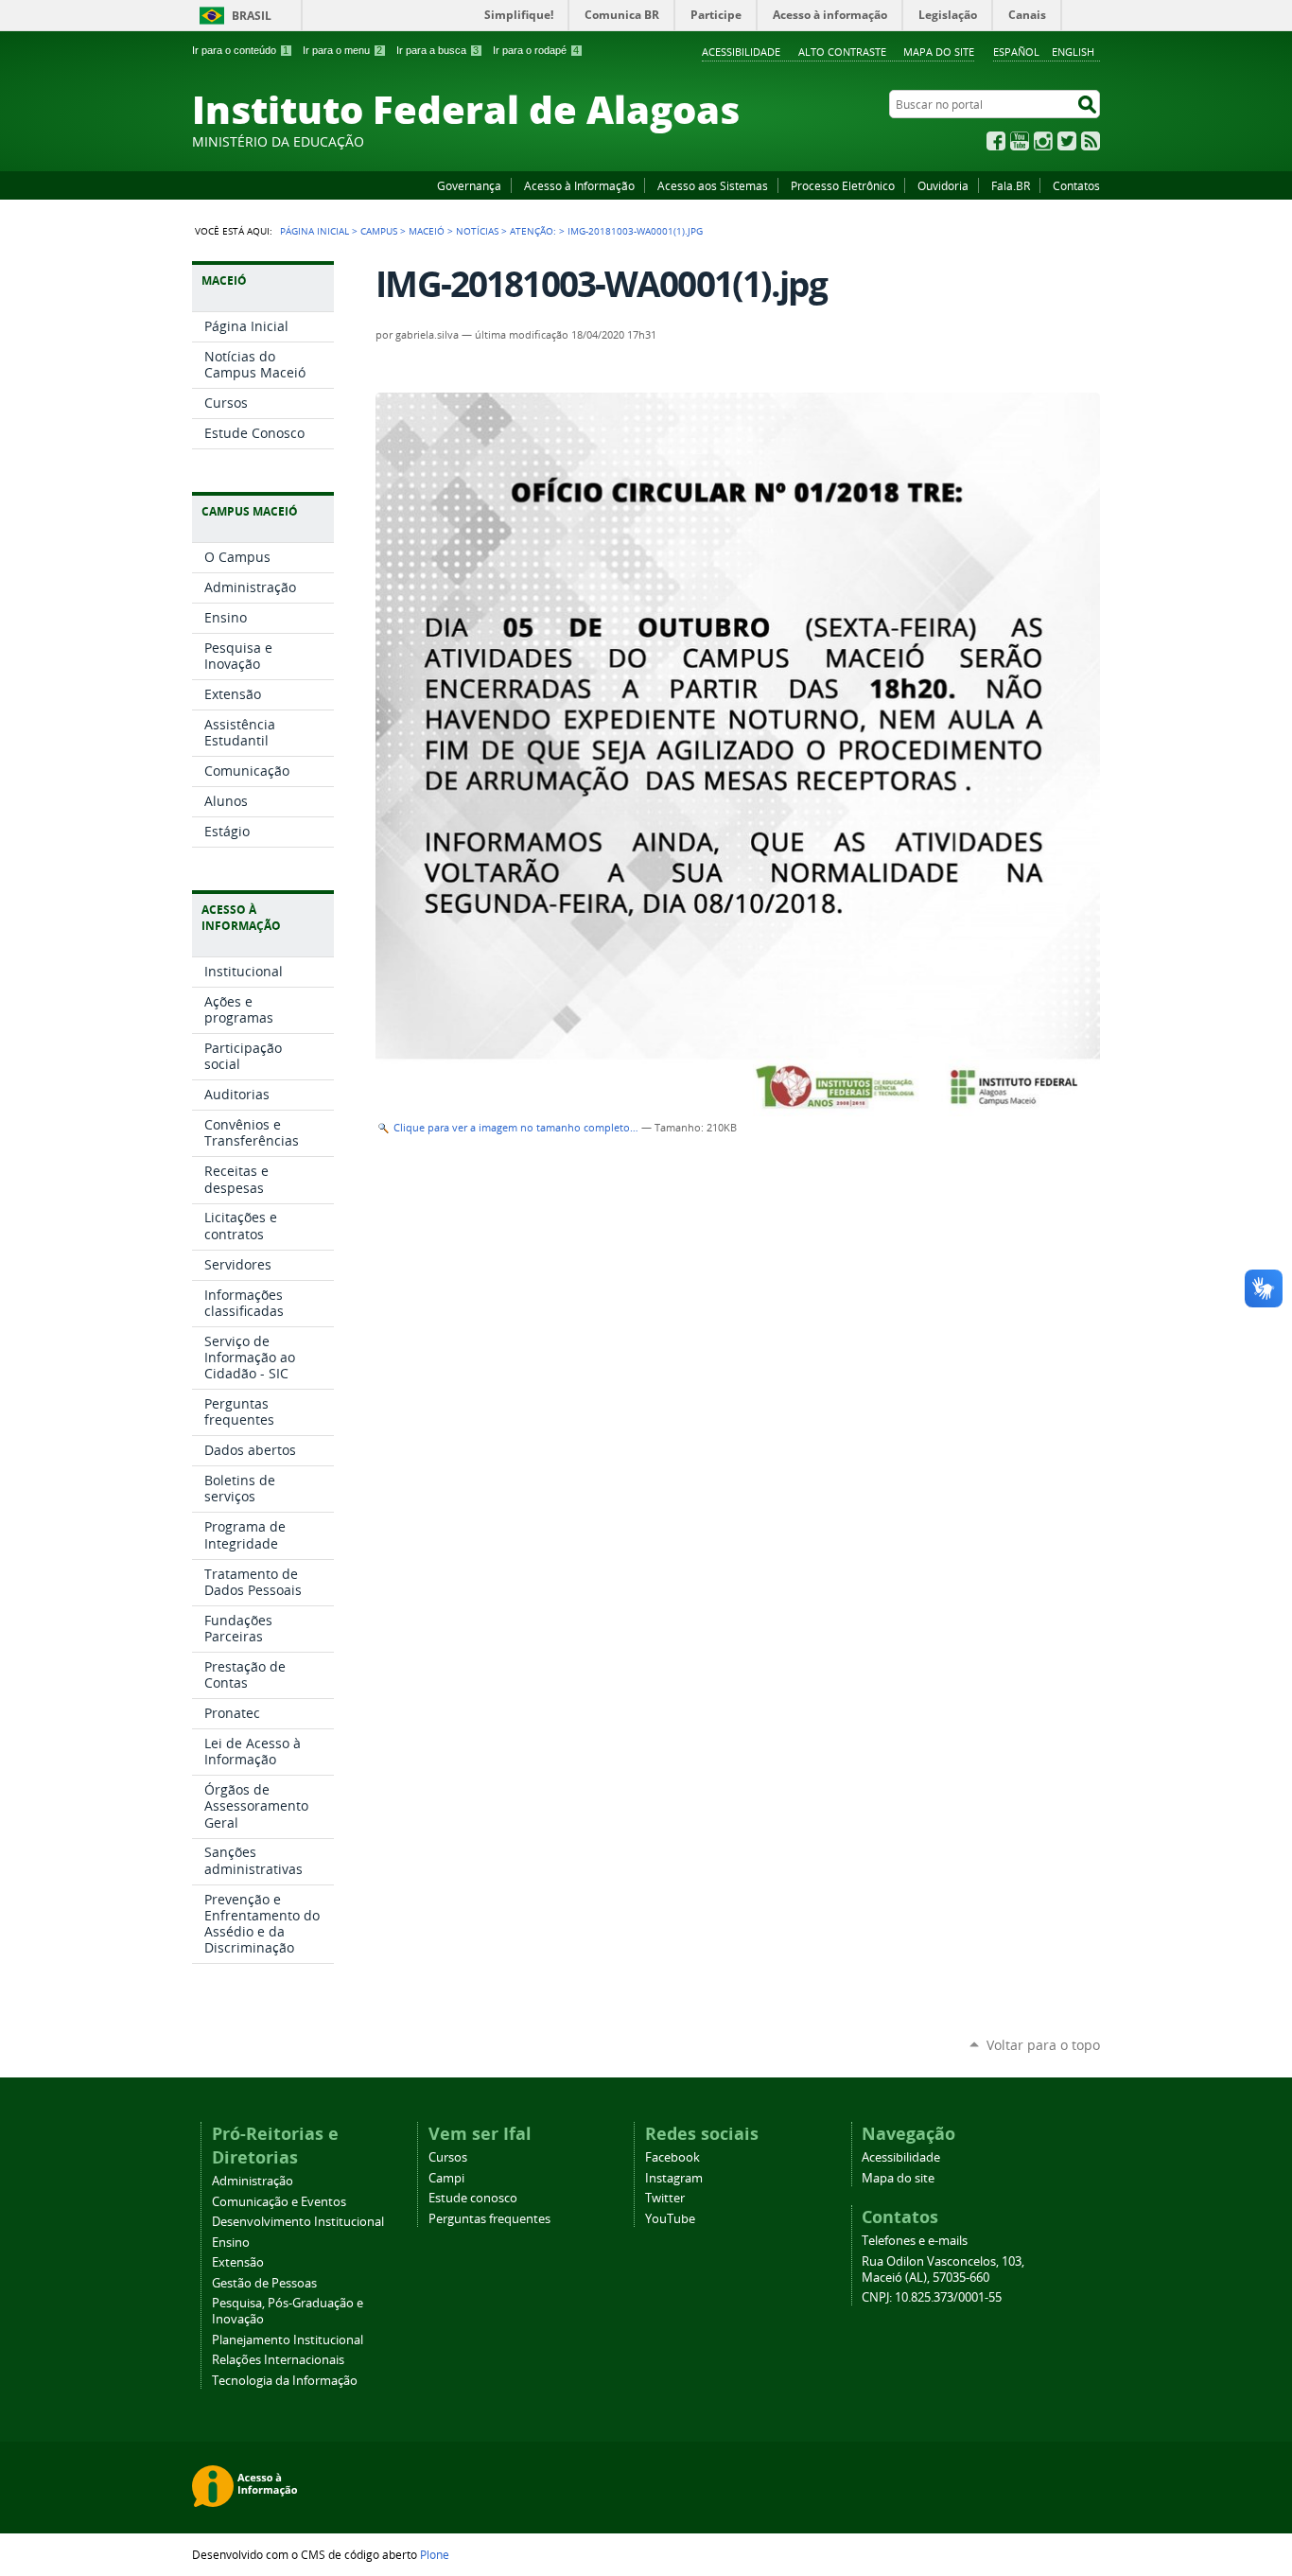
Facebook (996, 141)
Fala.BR (1011, 185)
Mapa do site (939, 52)
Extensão (238, 2262)
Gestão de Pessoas (264, 2283)
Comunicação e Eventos (279, 2202)
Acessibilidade (741, 52)
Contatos (1076, 185)
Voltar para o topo (1043, 2045)
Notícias (477, 231)
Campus (379, 231)
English (1073, 52)
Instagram (1043, 141)
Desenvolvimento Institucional (298, 2222)
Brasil (252, 16)
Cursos (448, 2157)
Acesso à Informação (579, 185)
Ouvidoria (943, 185)
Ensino (231, 2243)
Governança (469, 185)
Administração (253, 2181)
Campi (446, 2178)
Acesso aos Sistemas (713, 185)
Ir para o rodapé (536, 50)
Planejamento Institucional (288, 2340)
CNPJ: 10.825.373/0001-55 (932, 2297)
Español (1016, 52)
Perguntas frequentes (489, 2219)
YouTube (1020, 141)
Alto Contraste (842, 52)
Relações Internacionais (278, 2360)
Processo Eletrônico (843, 185)
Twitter (1067, 141)
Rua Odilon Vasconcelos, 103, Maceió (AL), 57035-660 (943, 2269)
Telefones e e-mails (915, 2241)
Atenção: (533, 231)
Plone (435, 2554)
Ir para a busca (437, 50)
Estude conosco (473, 2198)
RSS (1091, 141)
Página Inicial (314, 231)
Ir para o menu (342, 50)
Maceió (427, 231)
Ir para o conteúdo (240, 50)
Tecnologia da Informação (285, 2381)
